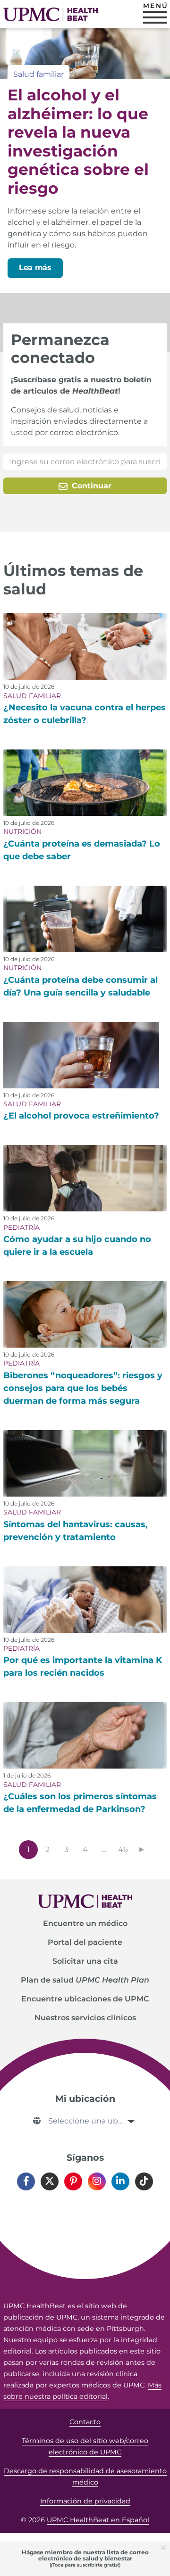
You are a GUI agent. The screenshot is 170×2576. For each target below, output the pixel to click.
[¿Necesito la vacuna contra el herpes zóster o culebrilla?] (85, 646)
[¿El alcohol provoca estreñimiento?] (81, 1055)
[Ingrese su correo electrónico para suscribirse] (85, 462)
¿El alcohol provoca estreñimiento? (81, 1116)
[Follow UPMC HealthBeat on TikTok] (144, 2181)
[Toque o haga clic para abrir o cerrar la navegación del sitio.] (155, 17)
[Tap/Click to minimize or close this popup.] (165, 2547)
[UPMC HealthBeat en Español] (51, 14)
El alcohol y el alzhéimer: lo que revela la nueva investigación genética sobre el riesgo (78, 141)
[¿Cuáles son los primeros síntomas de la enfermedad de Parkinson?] (85, 1735)
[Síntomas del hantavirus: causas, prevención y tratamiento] (85, 1463)
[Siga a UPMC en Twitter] (50, 2181)
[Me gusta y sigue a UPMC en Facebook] (26, 2181)
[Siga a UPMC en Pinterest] (73, 2181)
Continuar (90, 486)
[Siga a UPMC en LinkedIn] (120, 2181)
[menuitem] (85, 1924)
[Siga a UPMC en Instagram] (97, 2181)
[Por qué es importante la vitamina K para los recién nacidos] (85, 1600)
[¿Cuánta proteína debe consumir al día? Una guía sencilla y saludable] (85, 919)
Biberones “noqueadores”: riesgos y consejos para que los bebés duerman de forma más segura (83, 1388)
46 (123, 1849)
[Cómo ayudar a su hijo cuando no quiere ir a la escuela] (85, 1178)
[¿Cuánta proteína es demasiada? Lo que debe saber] (85, 783)
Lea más (35, 267)
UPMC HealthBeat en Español (98, 2520)
